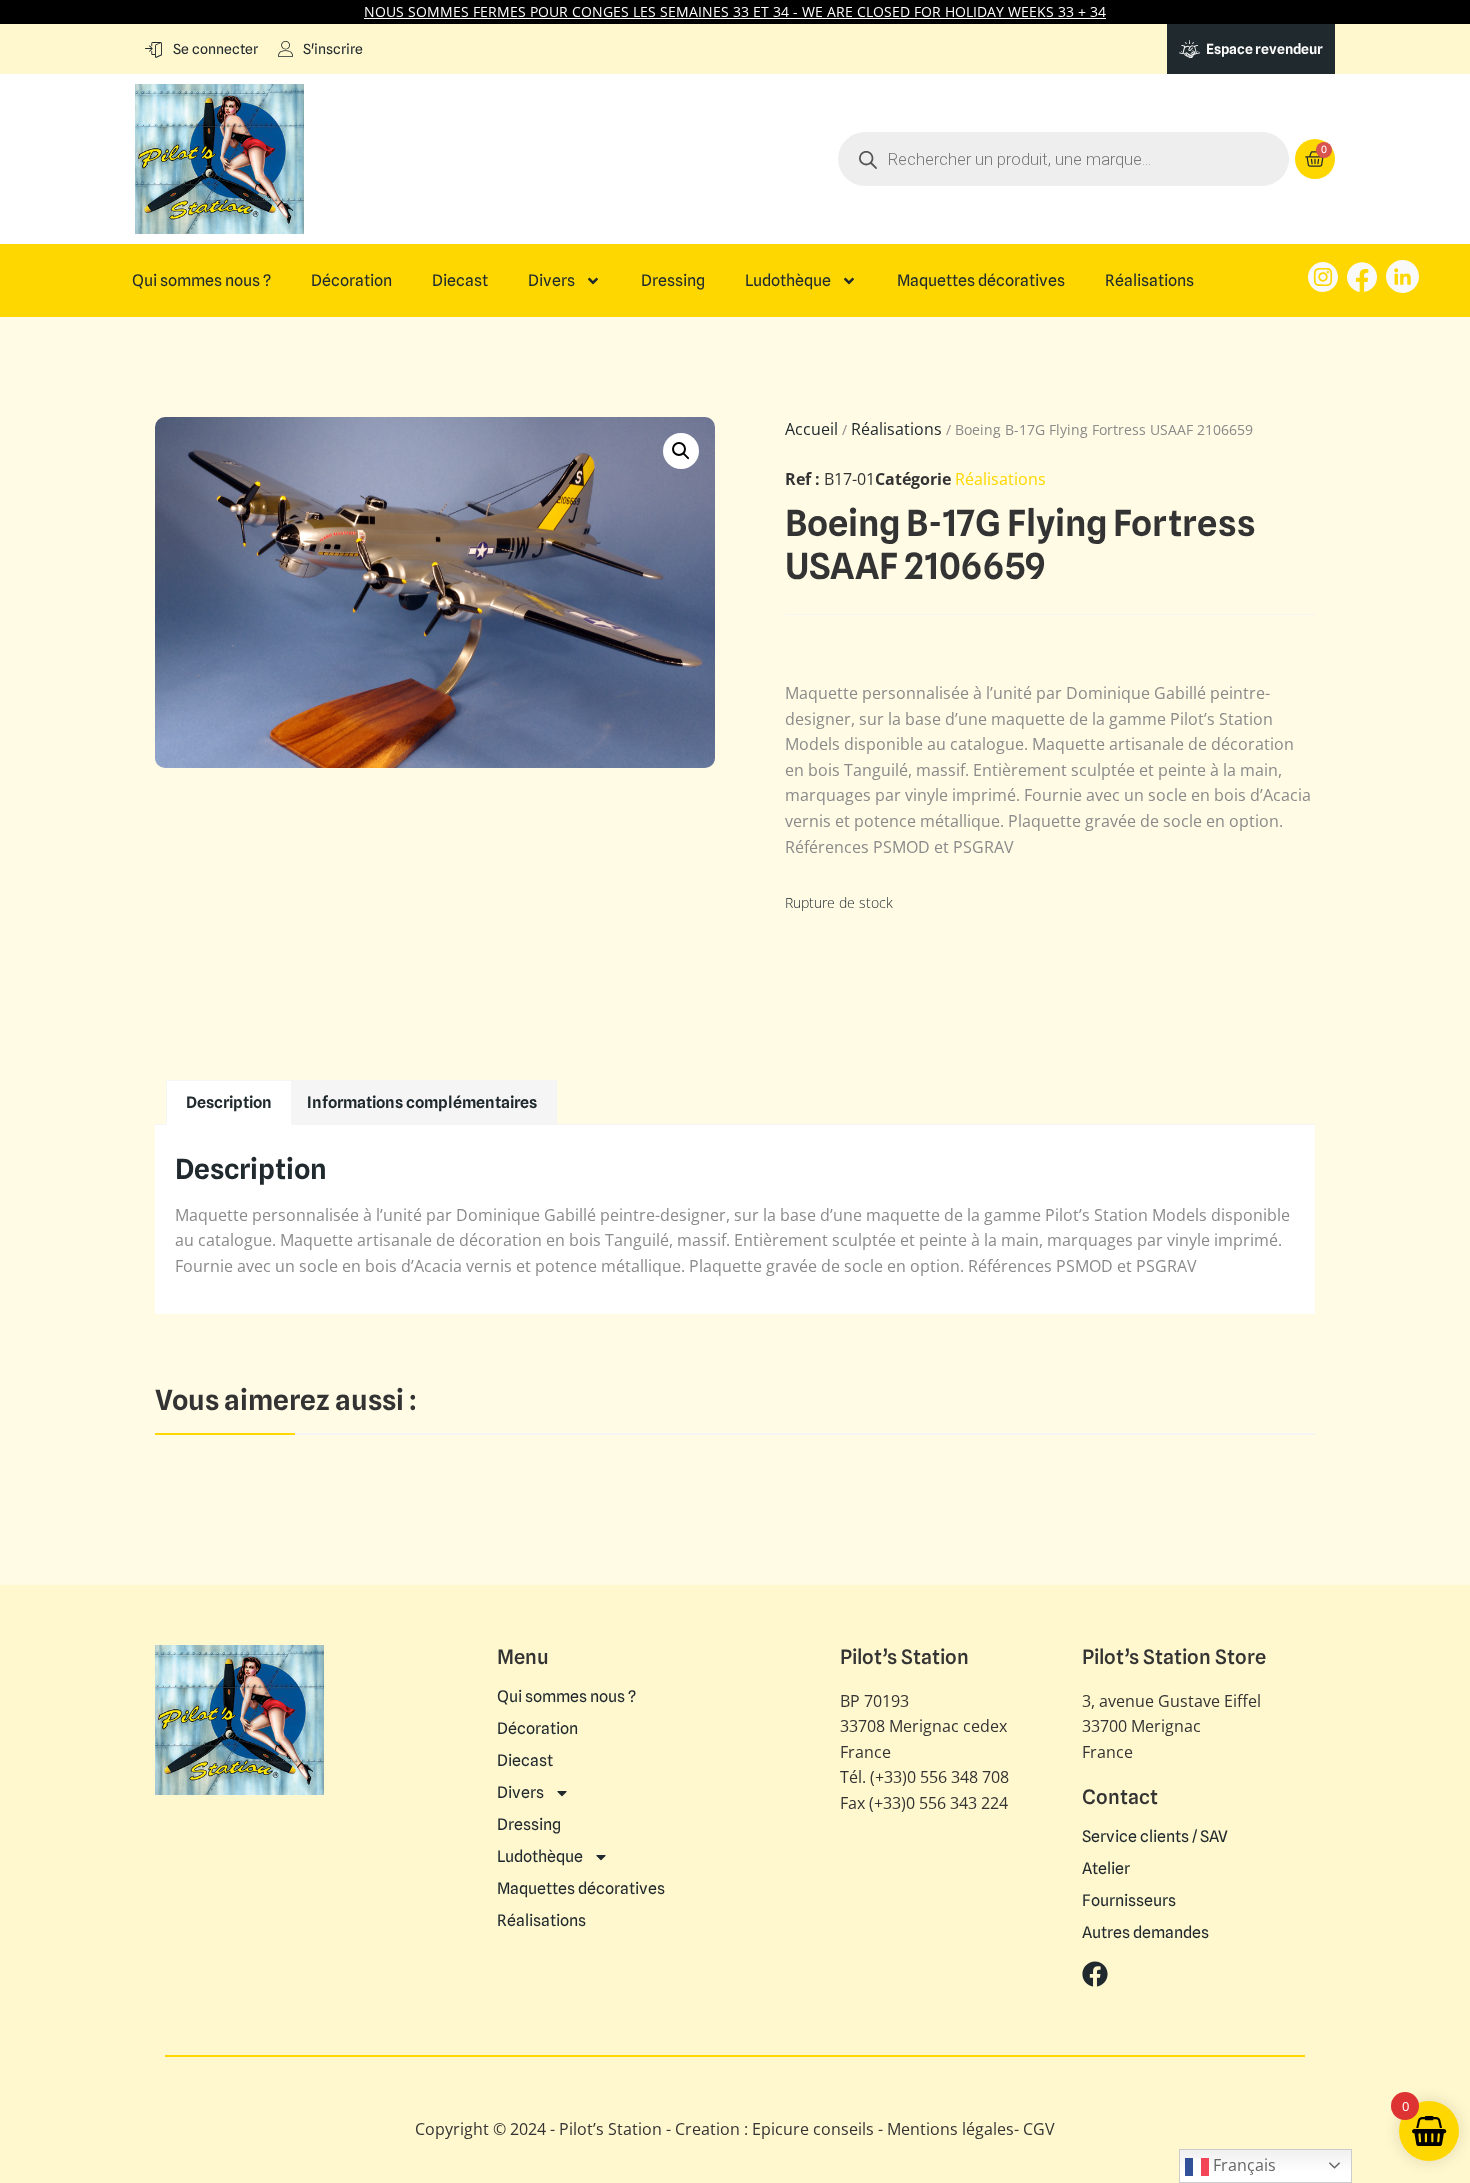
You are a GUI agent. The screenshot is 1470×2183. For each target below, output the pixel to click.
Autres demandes (1145, 1933)
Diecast (460, 281)
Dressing (673, 281)
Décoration (351, 281)
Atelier (1106, 1869)
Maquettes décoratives (981, 281)
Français (1242, 2165)
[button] (681, 451)
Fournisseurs (1129, 1901)
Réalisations (1149, 281)
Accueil (811, 429)
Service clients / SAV (1155, 1837)
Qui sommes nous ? (201, 281)
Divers (551, 281)
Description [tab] (229, 1102)
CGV (1039, 2129)
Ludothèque (788, 281)
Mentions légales (950, 2129)
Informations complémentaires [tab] (422, 1102)
